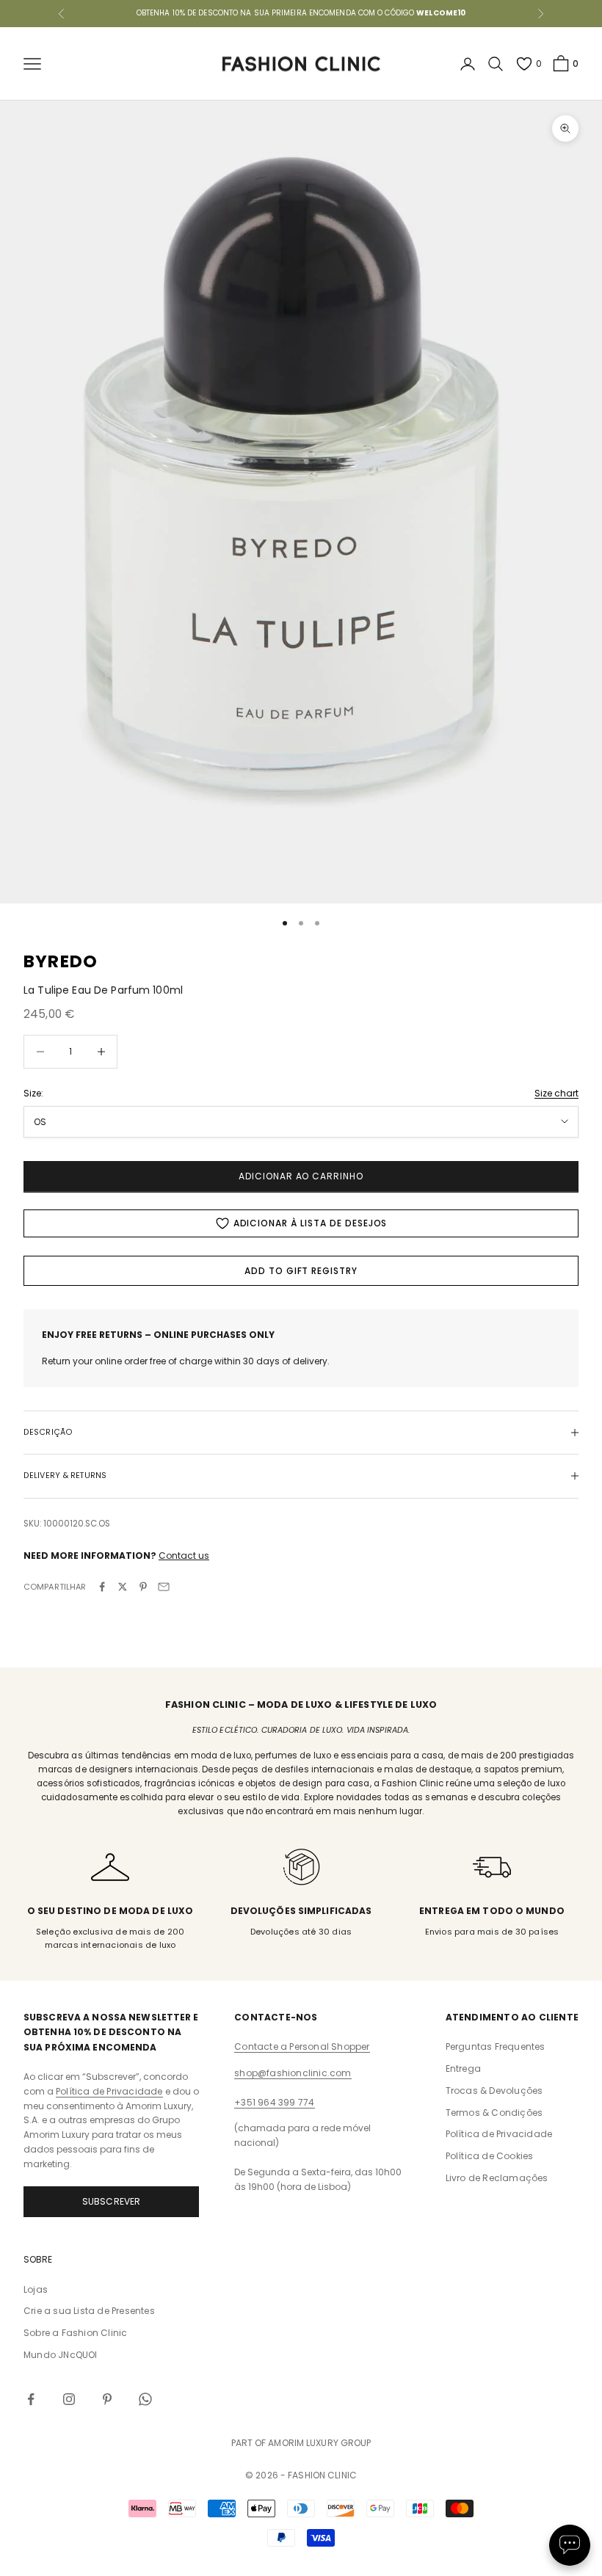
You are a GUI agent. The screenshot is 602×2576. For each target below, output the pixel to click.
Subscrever (112, 2201)
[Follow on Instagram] (69, 2399)
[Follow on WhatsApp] (145, 2399)
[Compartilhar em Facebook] (102, 1587)
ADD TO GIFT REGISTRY (301, 1271)
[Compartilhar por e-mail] (164, 1587)
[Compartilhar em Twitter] (123, 1587)
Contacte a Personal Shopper (302, 2046)
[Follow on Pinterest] (107, 2399)
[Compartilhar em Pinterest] (143, 1587)
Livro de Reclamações (497, 2178)
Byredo (61, 961)
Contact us (184, 1556)
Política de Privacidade (109, 2091)
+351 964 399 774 (274, 2102)
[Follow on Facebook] (31, 2399)
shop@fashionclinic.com (293, 2073)
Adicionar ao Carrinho (301, 1176)
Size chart (556, 1093)
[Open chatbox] (570, 2545)
